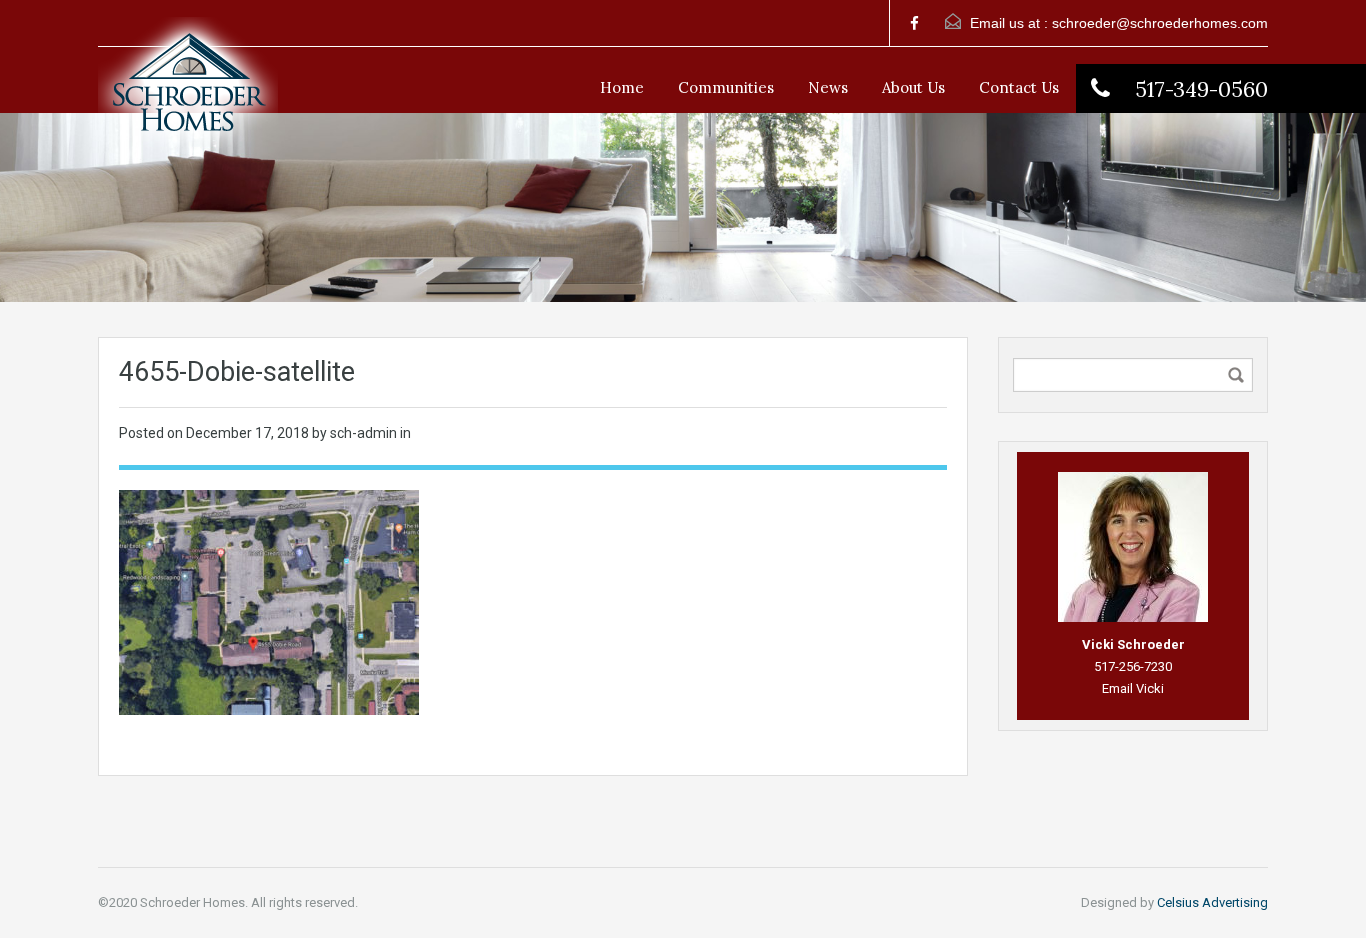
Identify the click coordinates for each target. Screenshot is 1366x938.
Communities (726, 87)
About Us (913, 87)
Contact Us (1019, 87)
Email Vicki (1133, 688)
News (828, 87)
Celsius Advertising (1212, 902)
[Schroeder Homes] (188, 95)
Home (622, 87)
